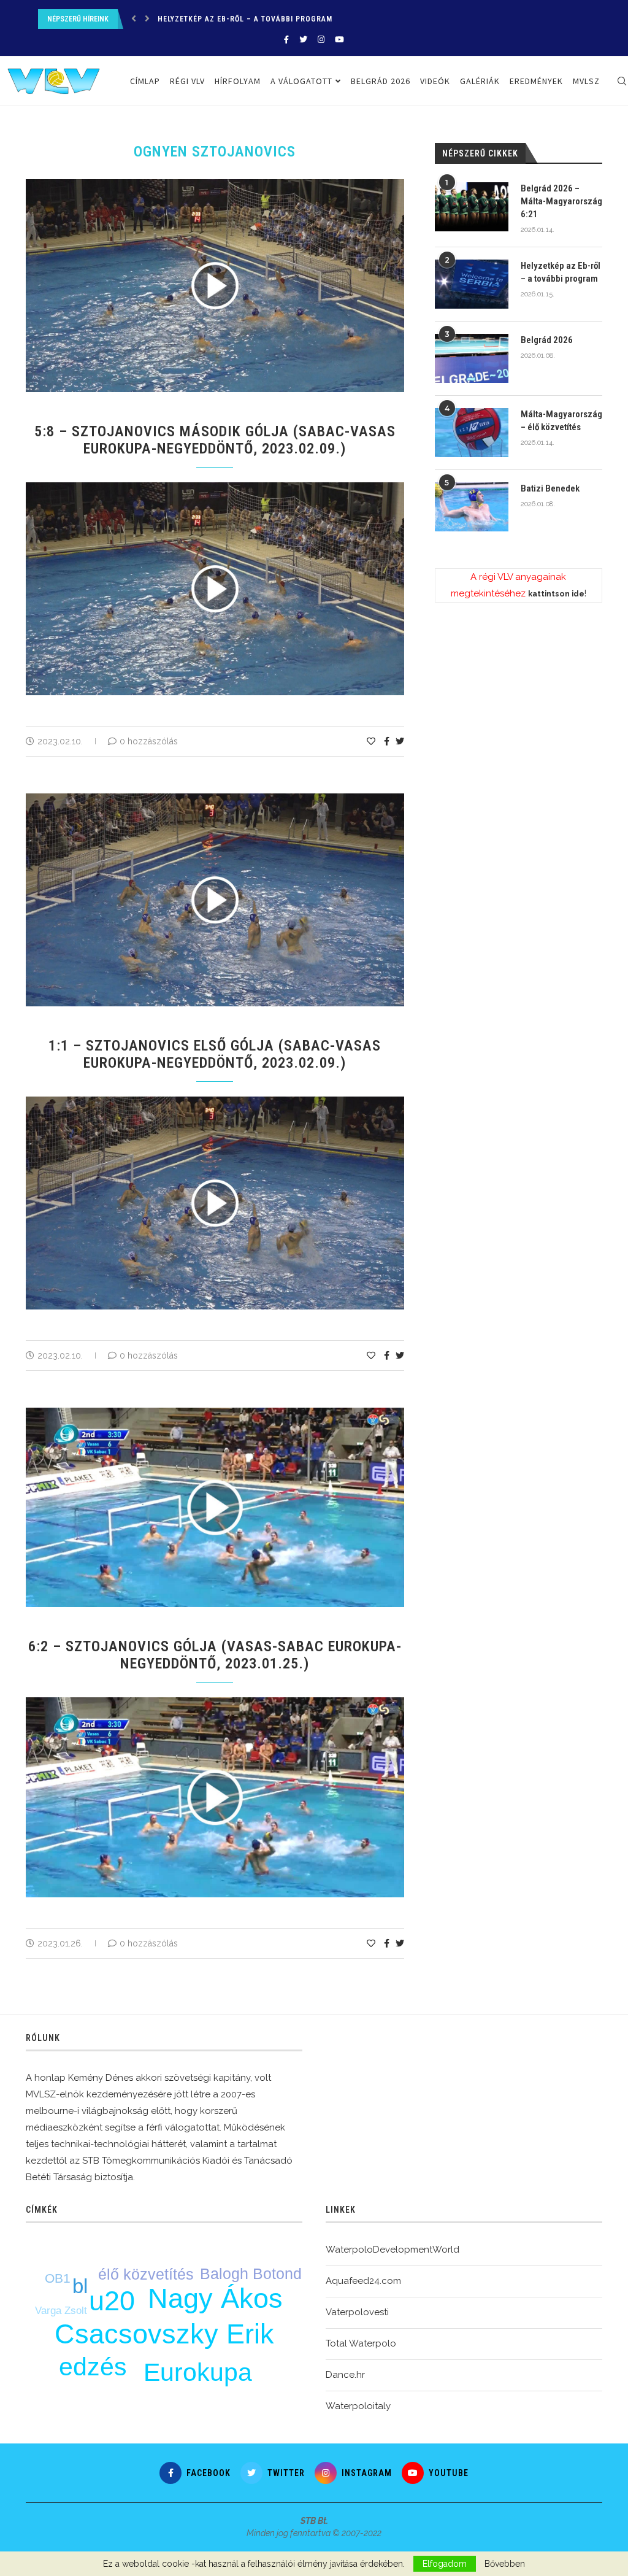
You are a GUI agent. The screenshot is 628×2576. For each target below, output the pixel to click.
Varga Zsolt (61, 2311)
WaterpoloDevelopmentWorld (392, 2250)
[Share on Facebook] (387, 741)
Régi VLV (187, 81)
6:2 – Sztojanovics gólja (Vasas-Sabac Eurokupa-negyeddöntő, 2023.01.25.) (215, 1655)
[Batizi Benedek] (472, 507)
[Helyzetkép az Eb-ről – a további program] (472, 284)
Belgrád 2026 (184, 20)
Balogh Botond (251, 2273)
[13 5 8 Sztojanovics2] (221, 487)
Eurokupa (198, 2372)
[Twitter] (303, 40)
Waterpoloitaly (358, 2406)
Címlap (145, 81)
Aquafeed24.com (363, 2281)
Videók (435, 81)
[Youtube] (339, 40)
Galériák (480, 81)
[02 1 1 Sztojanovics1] (221, 1101)
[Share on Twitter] (400, 741)
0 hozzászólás (149, 741)
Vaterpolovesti (357, 2312)
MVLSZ (586, 81)
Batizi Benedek (550, 488)
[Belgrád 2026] (472, 358)
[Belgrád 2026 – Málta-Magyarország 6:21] (472, 207)
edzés (93, 2367)
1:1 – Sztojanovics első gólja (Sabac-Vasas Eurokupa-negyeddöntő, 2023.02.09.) (215, 1054)
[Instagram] (321, 40)
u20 (112, 2301)
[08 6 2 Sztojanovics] (221, 1702)
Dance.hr (345, 2375)
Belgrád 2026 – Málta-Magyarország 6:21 (561, 201)
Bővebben (505, 2564)
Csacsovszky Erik (164, 2334)
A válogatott (301, 81)
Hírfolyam (238, 81)
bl (80, 2286)
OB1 (58, 2278)
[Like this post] (371, 741)
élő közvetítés (146, 2274)
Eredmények (536, 81)
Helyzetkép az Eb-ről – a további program (561, 272)
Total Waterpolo (361, 2343)
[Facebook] (286, 40)
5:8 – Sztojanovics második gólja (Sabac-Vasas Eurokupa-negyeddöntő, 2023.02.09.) (215, 440)
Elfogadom (445, 2564)
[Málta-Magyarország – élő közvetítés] (472, 433)
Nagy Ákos (215, 2298)
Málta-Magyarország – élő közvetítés (561, 421)
